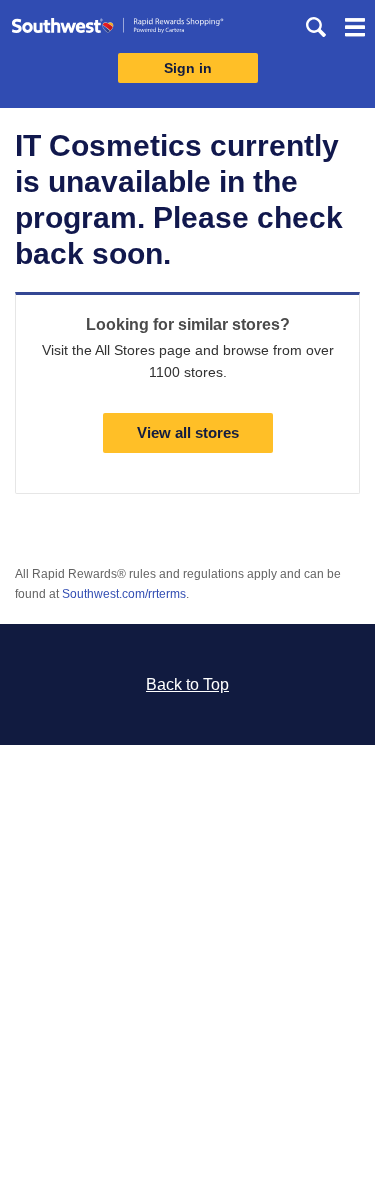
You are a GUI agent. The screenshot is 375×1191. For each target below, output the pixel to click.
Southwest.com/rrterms (124, 594)
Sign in (188, 68)
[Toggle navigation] (355, 30)
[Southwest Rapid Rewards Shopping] (117, 29)
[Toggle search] (316, 27)
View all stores (188, 432)
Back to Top (187, 684)
